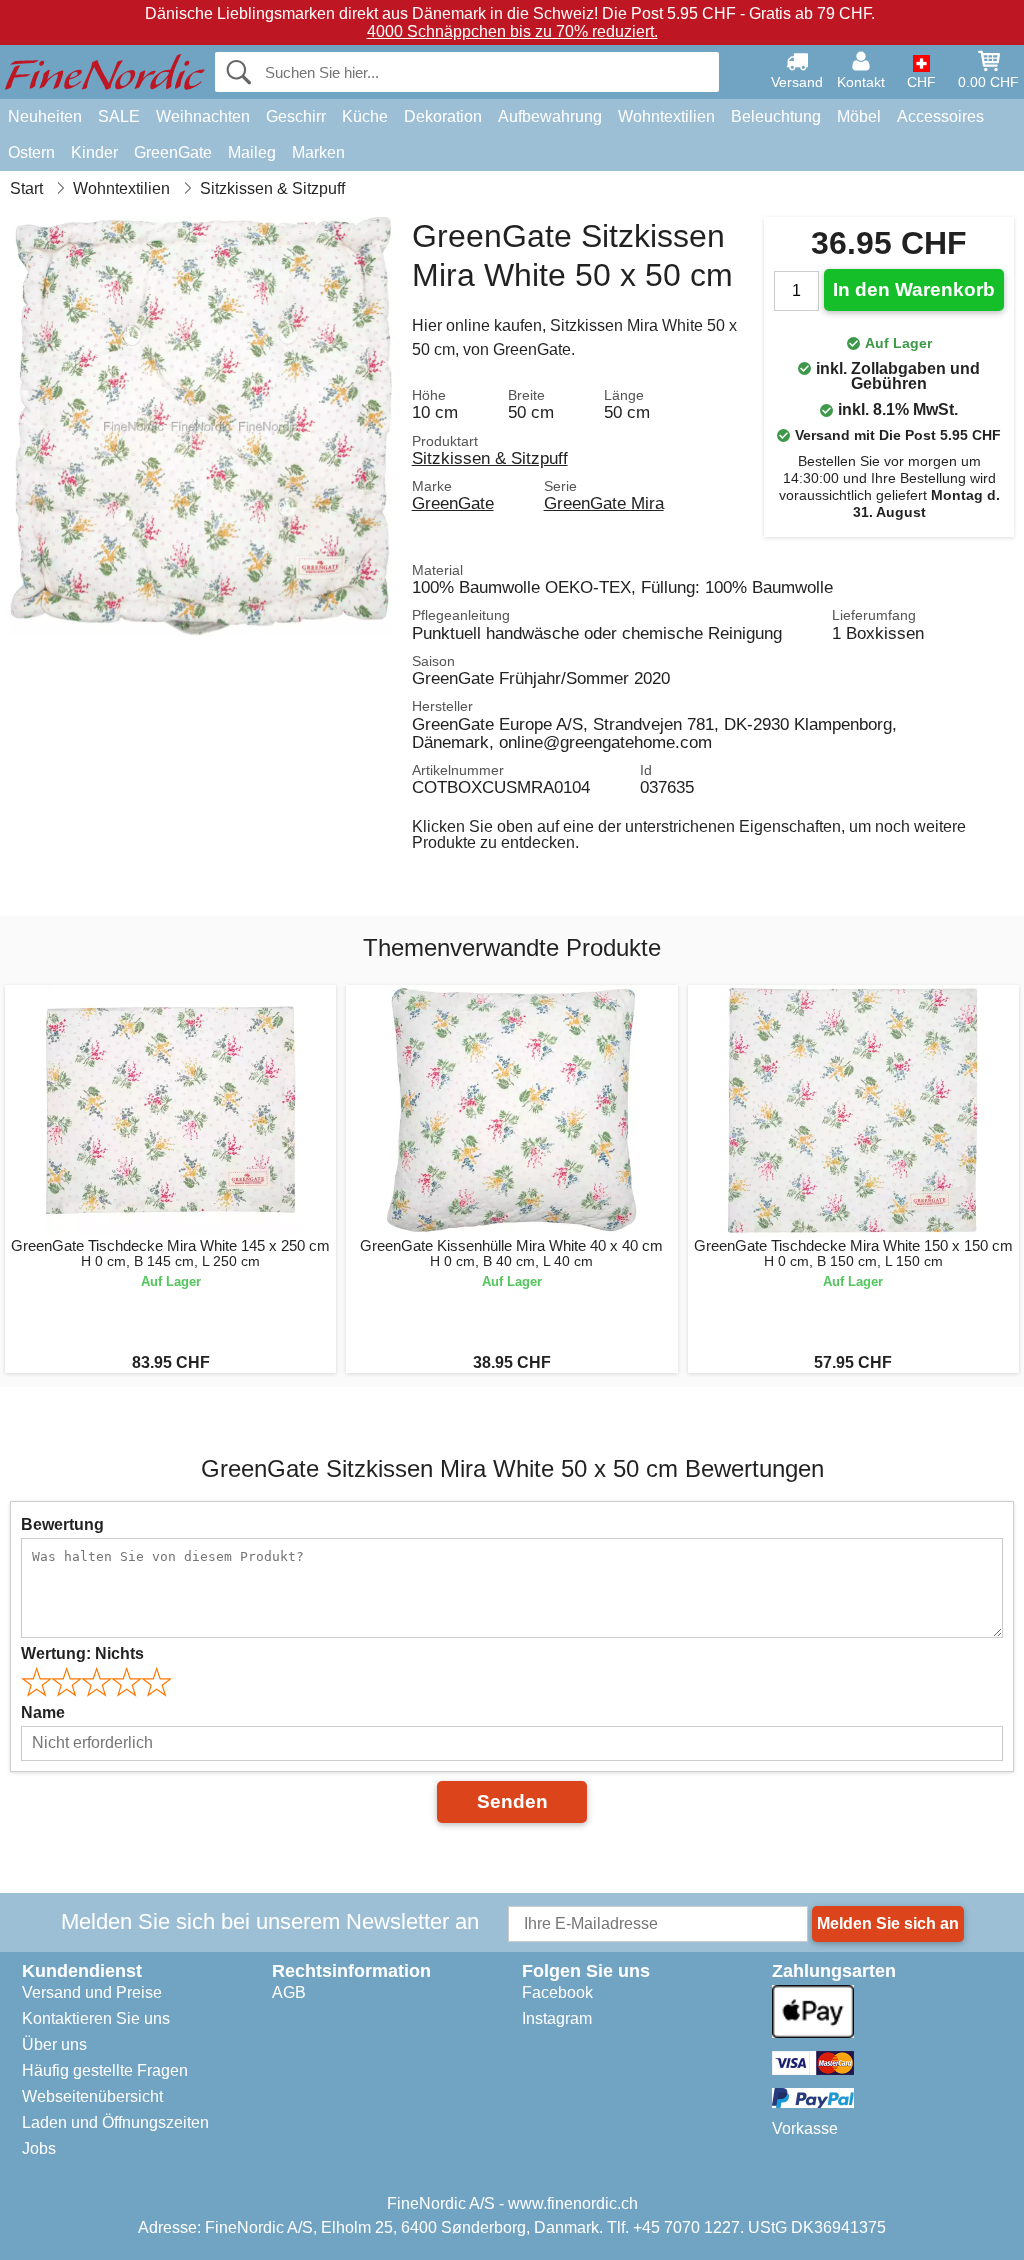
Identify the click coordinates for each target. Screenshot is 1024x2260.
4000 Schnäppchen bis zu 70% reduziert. (512, 31)
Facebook (557, 1992)
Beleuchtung (776, 116)
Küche (365, 116)
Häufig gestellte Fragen (105, 2070)
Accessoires (940, 116)
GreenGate (173, 152)
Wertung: (82, 1653)
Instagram (557, 2018)
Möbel (859, 116)
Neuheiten (45, 116)
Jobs (39, 2148)
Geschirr (296, 116)
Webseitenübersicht (92, 2096)
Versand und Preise (92, 1992)
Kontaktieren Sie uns (96, 2018)
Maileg (252, 152)
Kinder (94, 152)
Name (43, 1712)
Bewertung (62, 1524)
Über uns (54, 2044)
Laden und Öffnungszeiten (115, 2122)
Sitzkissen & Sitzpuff (490, 458)
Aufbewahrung (550, 116)
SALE (119, 116)
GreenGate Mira (604, 503)
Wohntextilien (666, 116)
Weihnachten (203, 116)
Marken (318, 152)
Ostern (31, 152)
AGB (289, 1992)
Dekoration (443, 116)
